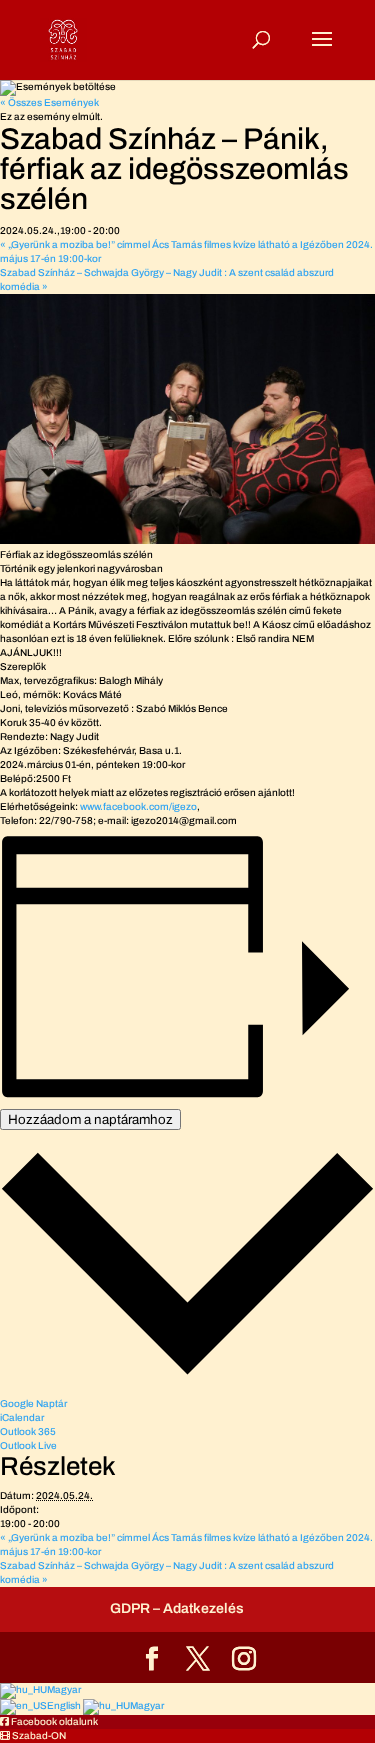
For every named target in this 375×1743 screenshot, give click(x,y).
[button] (49, 1721)
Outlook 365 (28, 1431)
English (65, 1705)
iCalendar (22, 1417)
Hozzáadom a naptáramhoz (90, 1119)
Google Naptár (33, 1403)
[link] (138, 806)
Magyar (64, 1689)
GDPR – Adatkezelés (177, 1608)
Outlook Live (28, 1445)
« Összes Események (49, 102)
